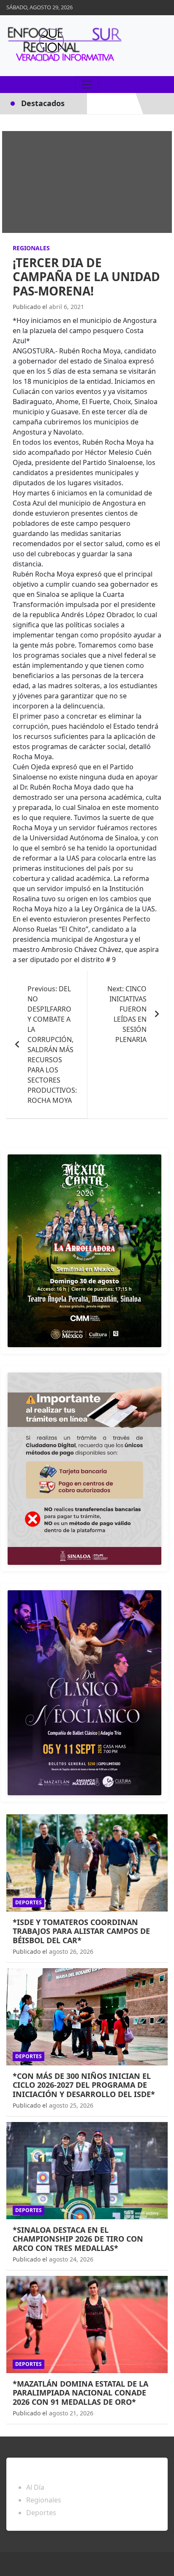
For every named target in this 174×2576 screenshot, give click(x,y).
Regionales (31, 248)
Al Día (35, 2487)
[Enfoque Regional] (63, 46)
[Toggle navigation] (87, 85)
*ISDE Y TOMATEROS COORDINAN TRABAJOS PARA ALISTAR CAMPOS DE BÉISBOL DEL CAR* (81, 1931)
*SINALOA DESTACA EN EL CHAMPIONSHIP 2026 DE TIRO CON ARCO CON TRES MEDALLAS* (78, 2239)
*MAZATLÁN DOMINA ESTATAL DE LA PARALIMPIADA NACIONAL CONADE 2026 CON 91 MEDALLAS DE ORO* (80, 2393)
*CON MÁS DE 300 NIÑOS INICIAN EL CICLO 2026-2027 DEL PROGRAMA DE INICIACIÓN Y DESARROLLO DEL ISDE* (84, 2085)
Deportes (29, 1902)
